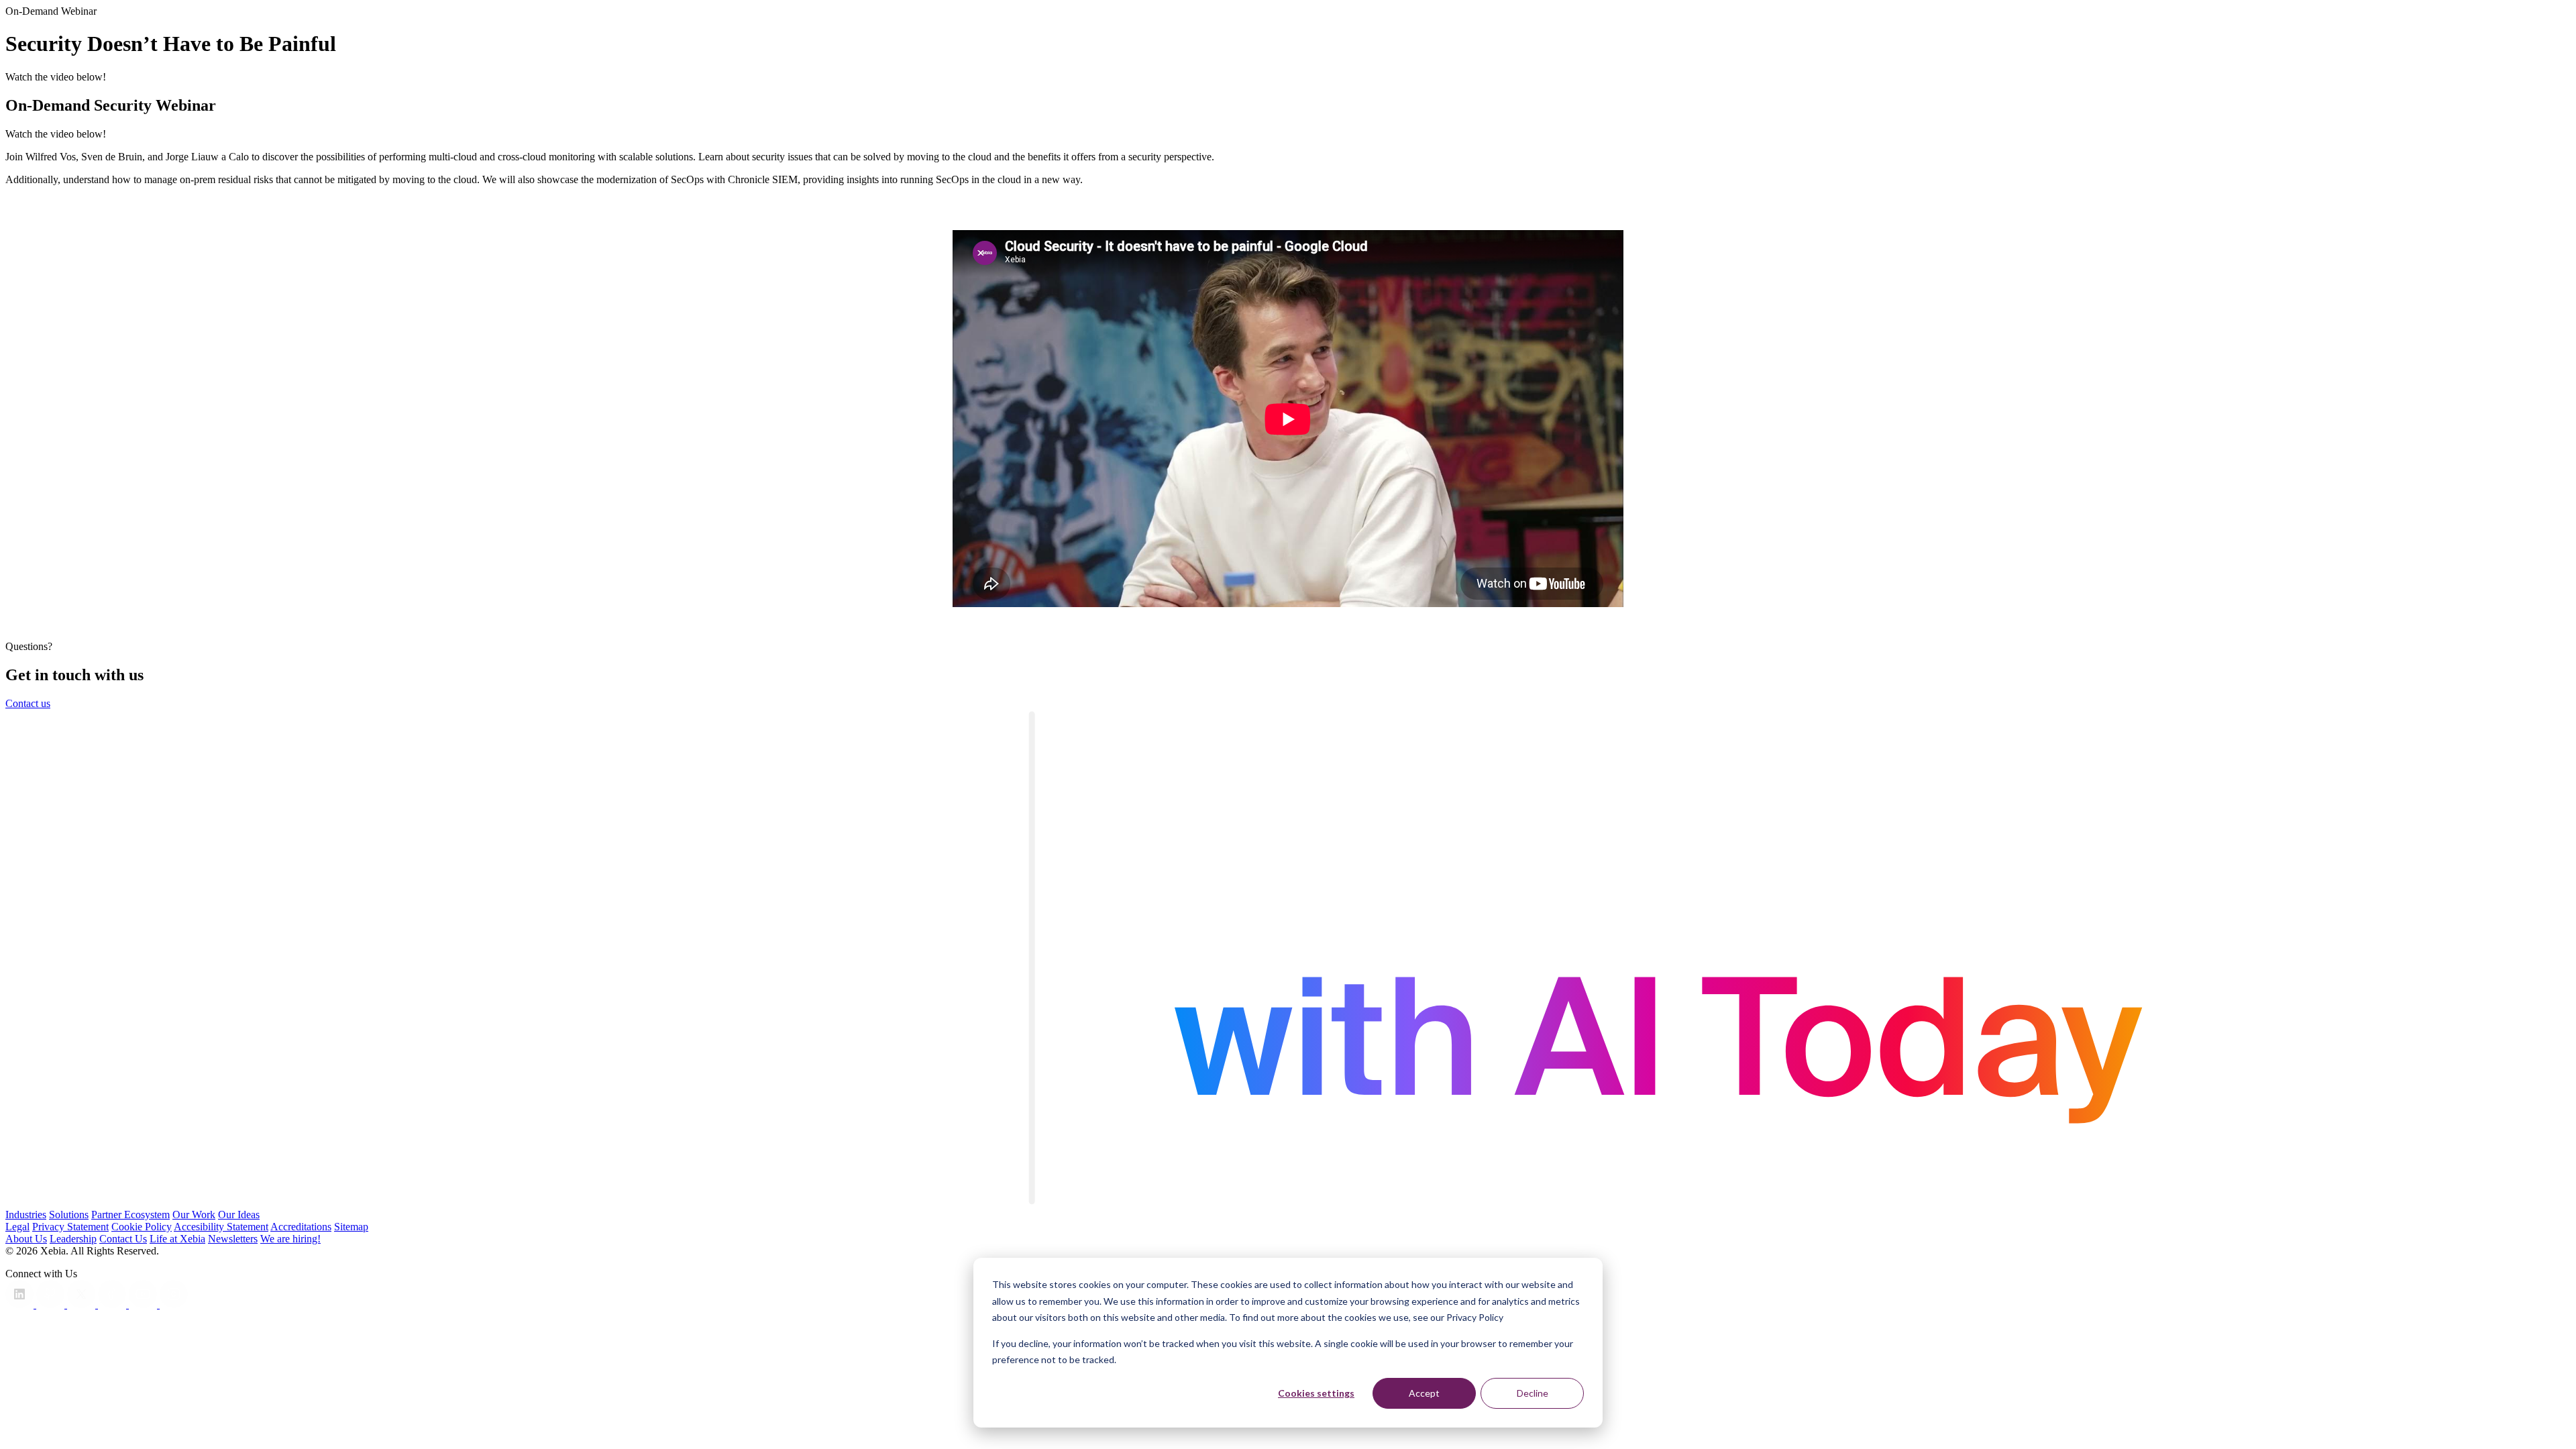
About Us (26, 1239)
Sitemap (351, 1227)
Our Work (194, 1215)
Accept (1424, 1393)
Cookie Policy (142, 1227)
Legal (17, 1227)
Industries (26, 1215)
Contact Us (123, 1239)
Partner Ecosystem (130, 1215)
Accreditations (301, 1227)
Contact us (28, 703)
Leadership (73, 1239)
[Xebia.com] (1288, 1202)
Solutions (69, 1215)
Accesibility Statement (221, 1227)
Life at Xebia (177, 1239)
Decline (1533, 1393)
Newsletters (233, 1239)
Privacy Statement (70, 1227)
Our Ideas (239, 1215)
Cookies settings (1316, 1393)
